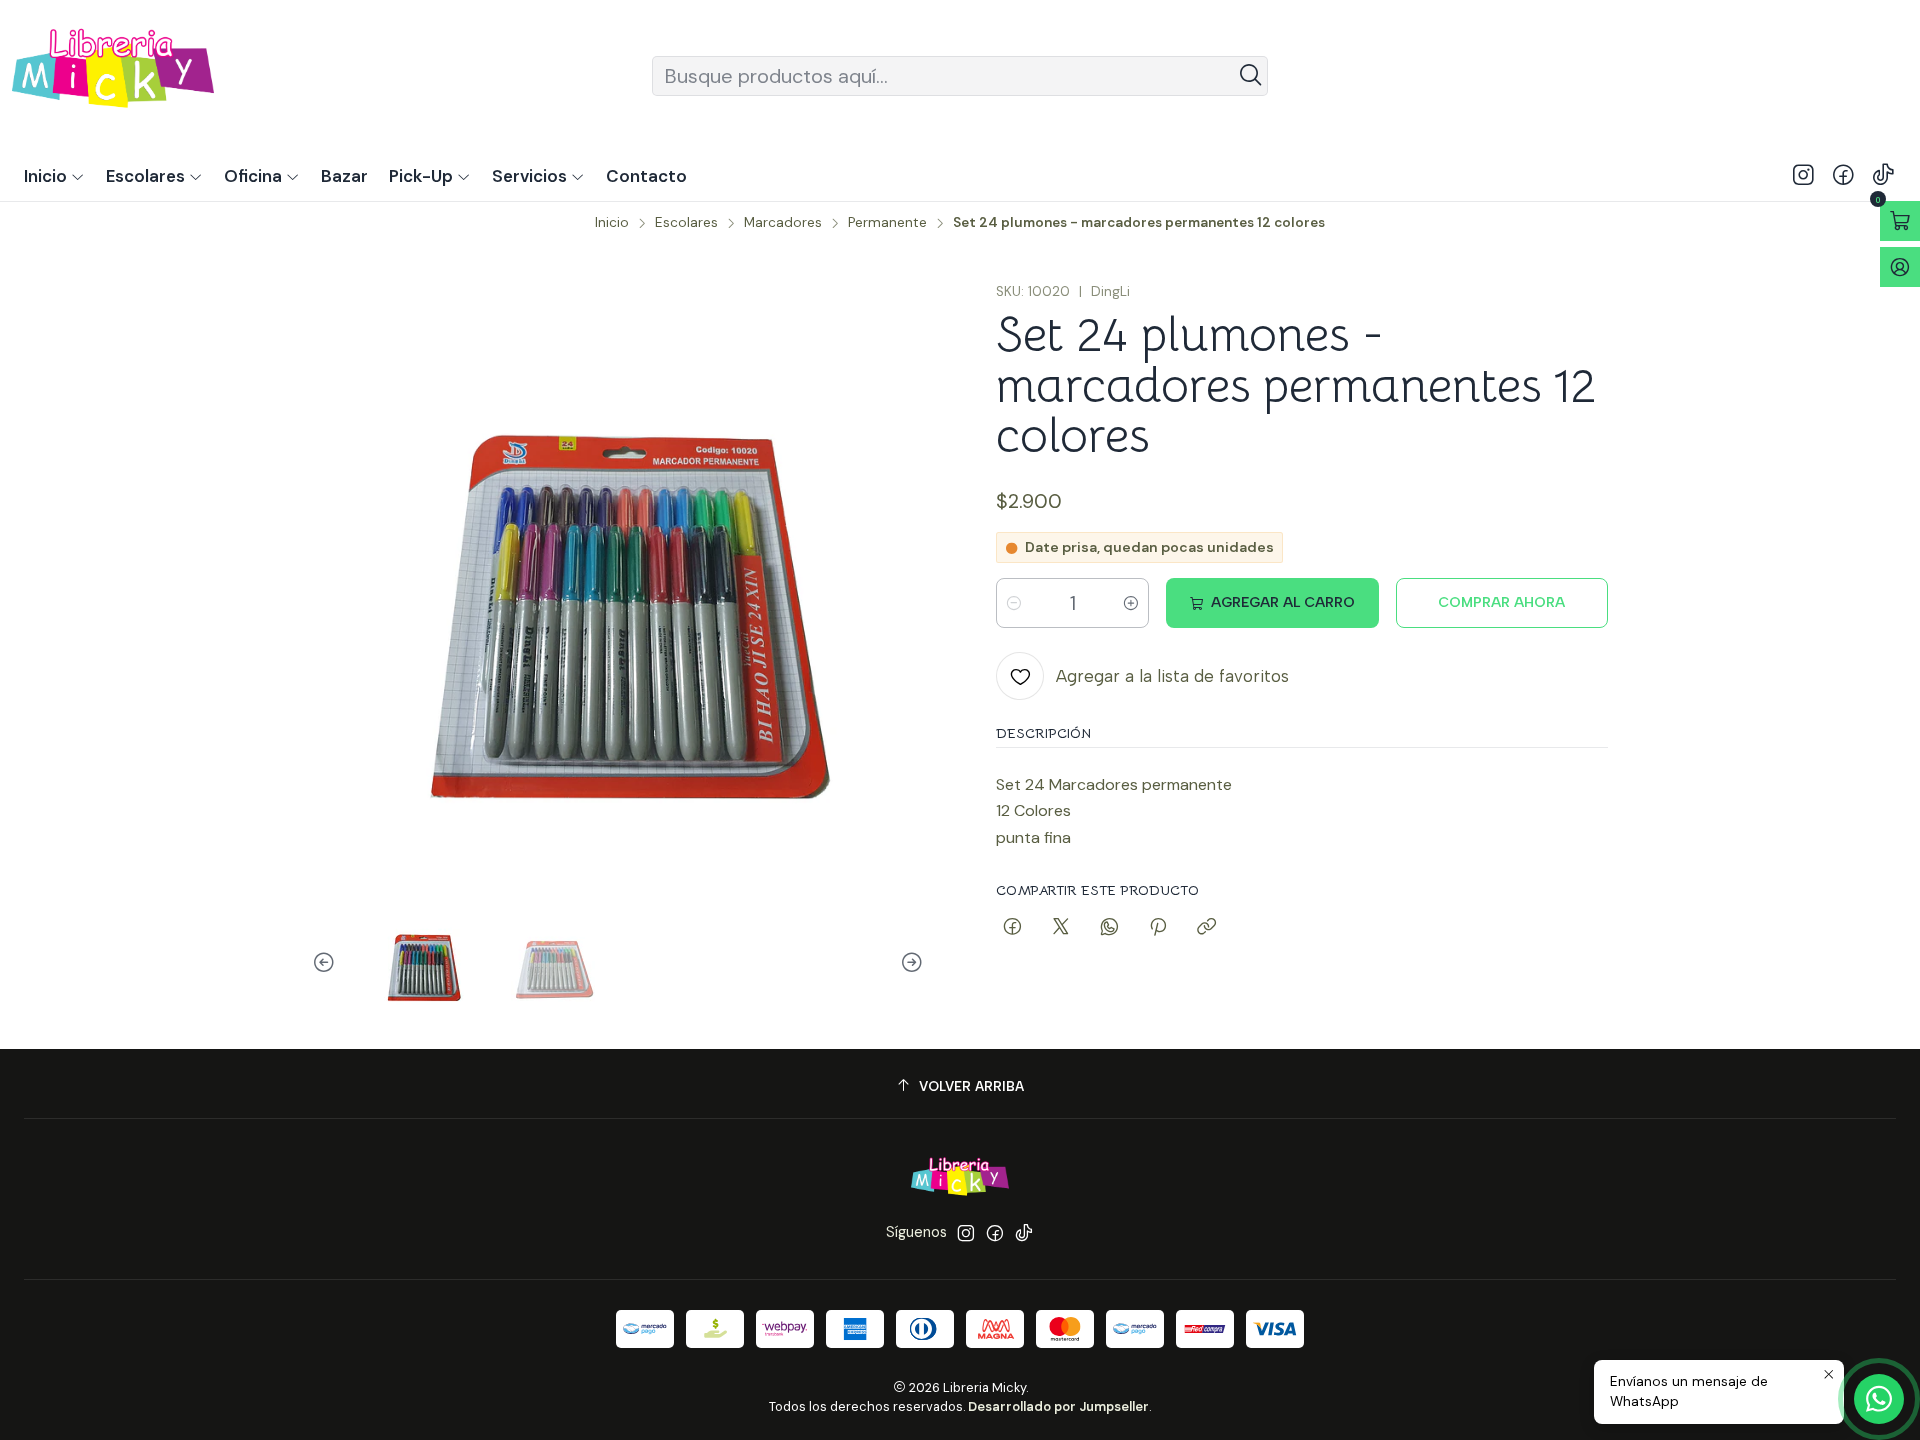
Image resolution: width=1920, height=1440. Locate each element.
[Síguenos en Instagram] (1803, 176)
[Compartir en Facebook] (1012, 928)
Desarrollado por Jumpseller (1058, 1406)
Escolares (686, 223)
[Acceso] (1900, 267)
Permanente (887, 223)
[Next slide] (909, 963)
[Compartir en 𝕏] (1061, 928)
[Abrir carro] (1900, 221)
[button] (430, 176)
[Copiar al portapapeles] (1206, 928)
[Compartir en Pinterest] (1158, 928)
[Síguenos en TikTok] (1883, 176)
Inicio (612, 223)
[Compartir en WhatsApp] (1109, 928)
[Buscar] (1251, 76)
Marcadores (783, 223)
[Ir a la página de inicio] (113, 75)
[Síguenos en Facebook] (1843, 176)
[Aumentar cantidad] (1131, 603)
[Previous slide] (327, 963)
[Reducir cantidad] (1014, 603)
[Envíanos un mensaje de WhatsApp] (1879, 1399)
